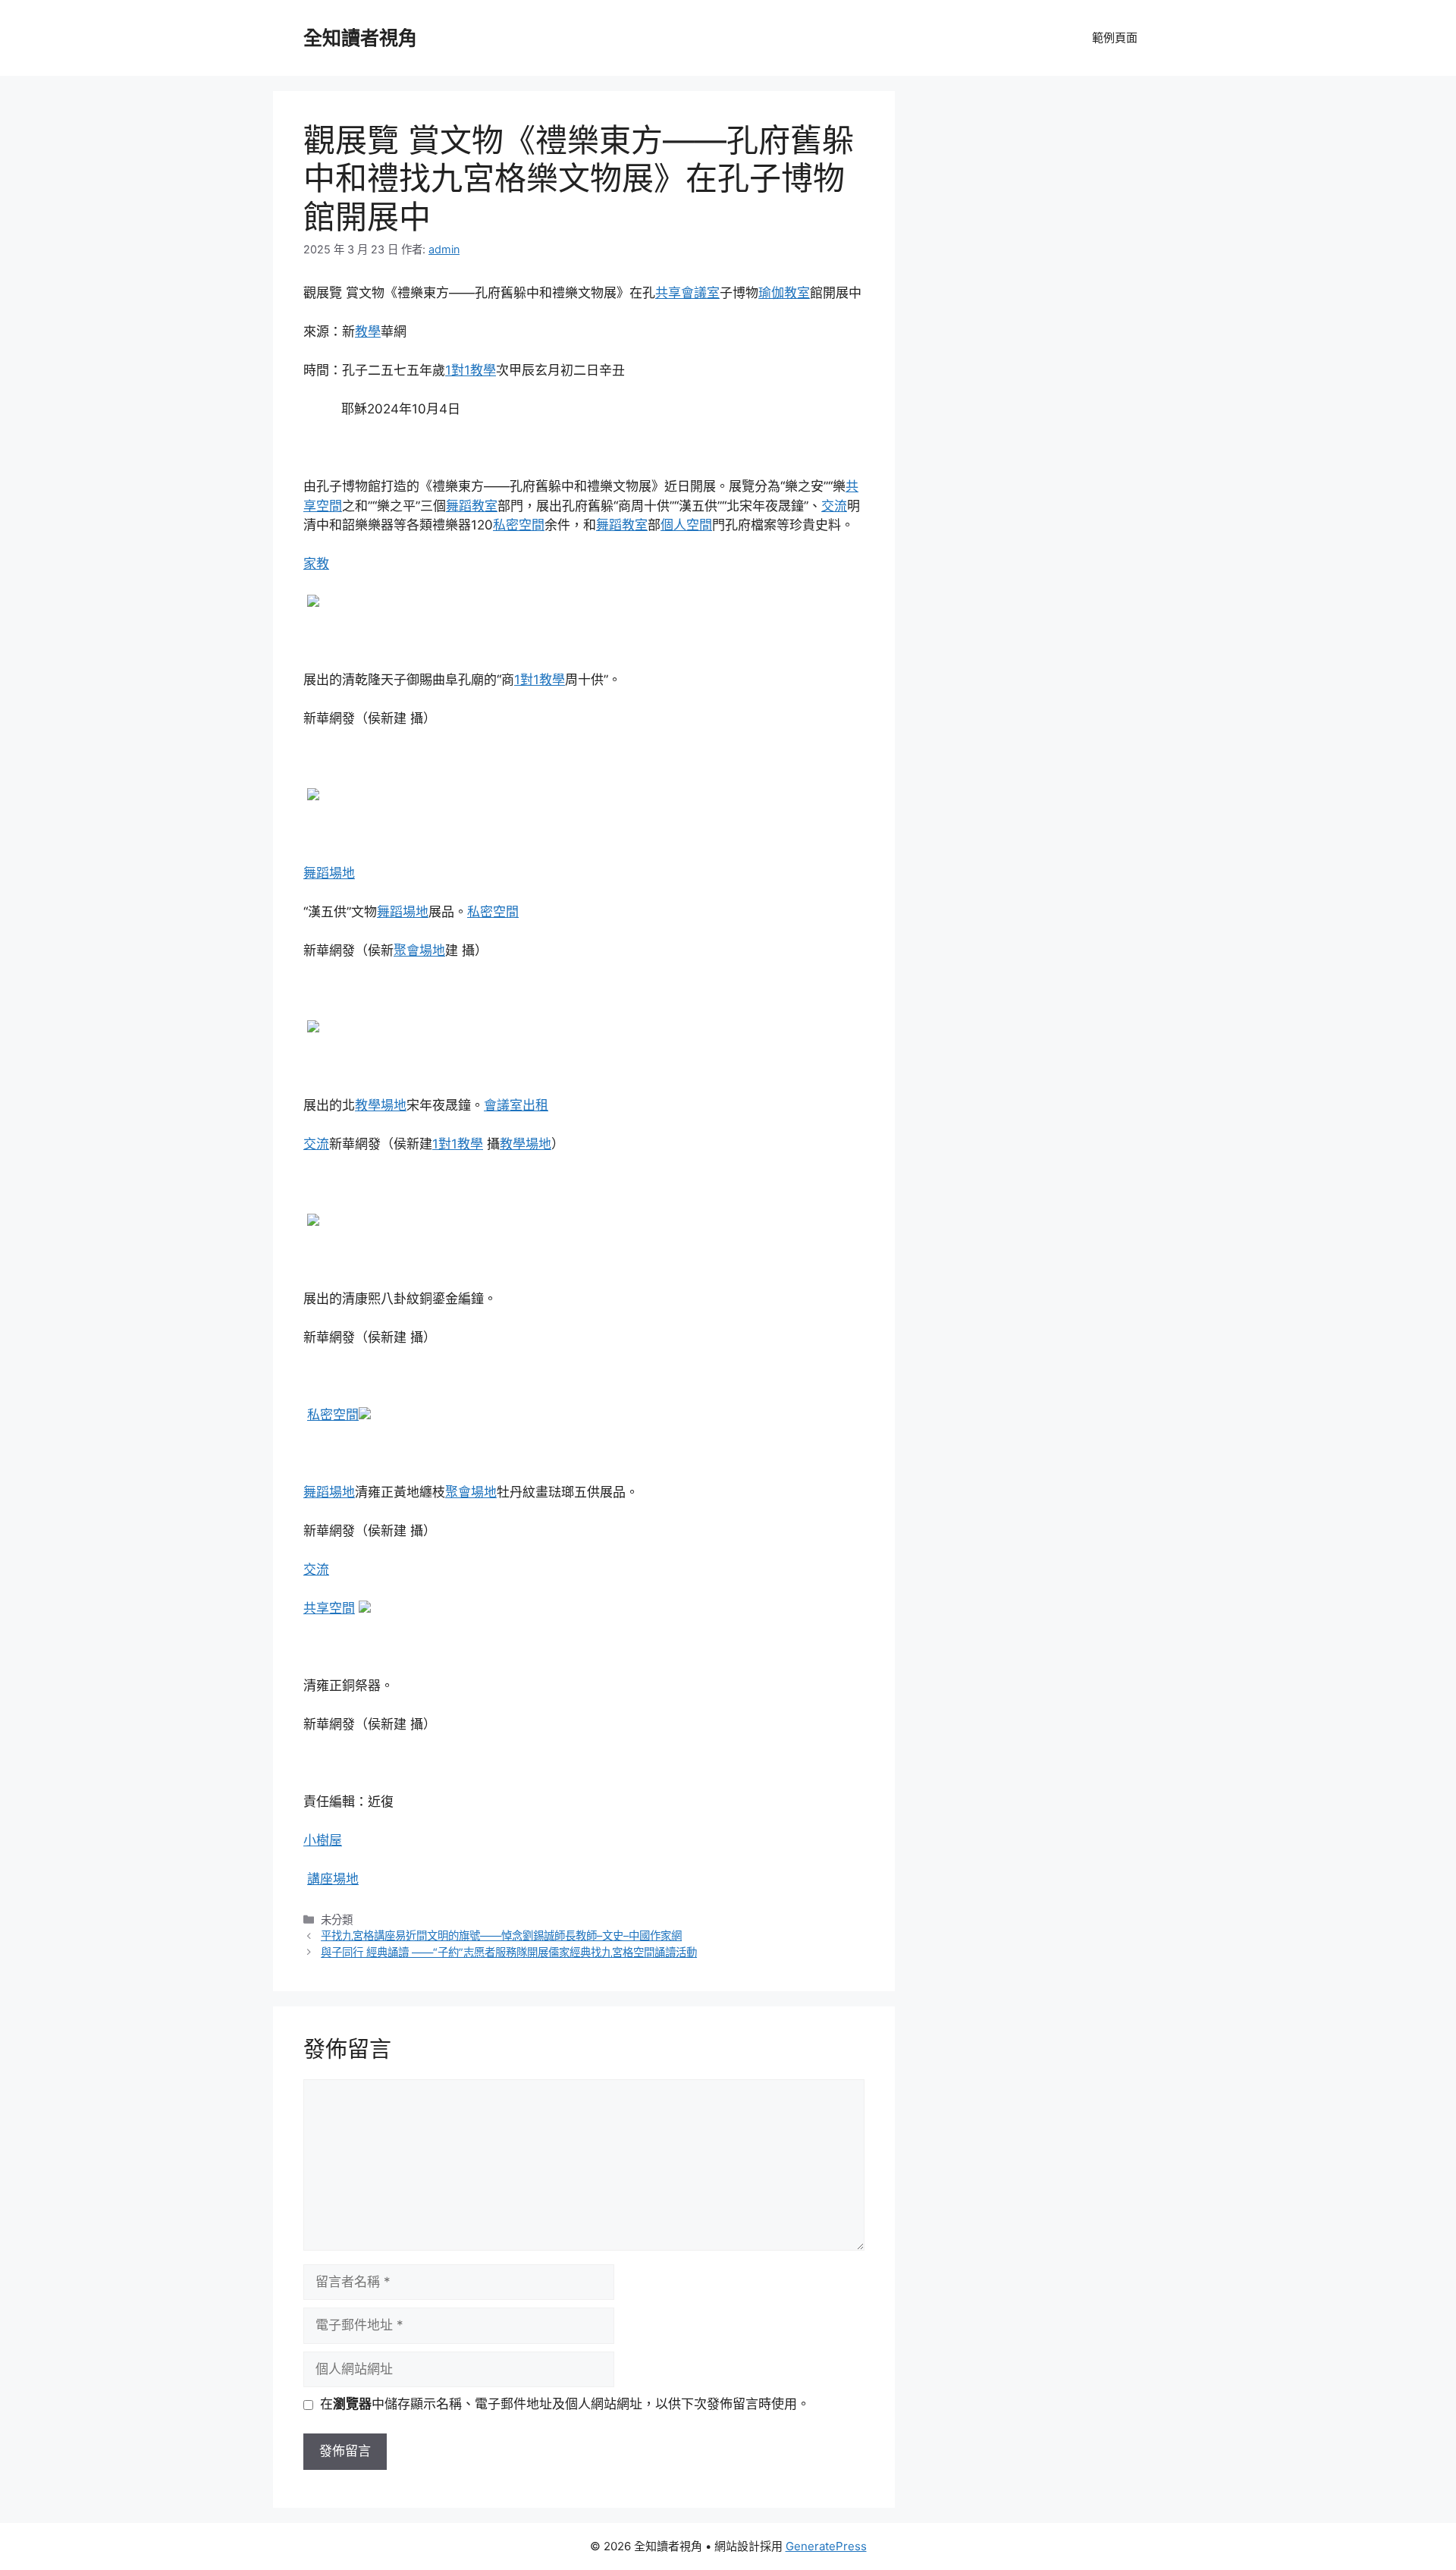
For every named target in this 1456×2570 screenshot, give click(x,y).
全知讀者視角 (360, 38)
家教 (316, 564)
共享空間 (329, 1608)
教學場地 (381, 1105)
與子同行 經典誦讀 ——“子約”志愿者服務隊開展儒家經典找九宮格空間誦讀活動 (509, 1952)
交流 (834, 506)
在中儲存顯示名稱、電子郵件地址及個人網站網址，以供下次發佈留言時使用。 (565, 2404)
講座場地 (333, 1879)
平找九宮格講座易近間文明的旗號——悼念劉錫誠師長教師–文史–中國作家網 (501, 1935)
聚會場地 (419, 950)
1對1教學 (471, 370)
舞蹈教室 (472, 506)
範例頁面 (1115, 38)
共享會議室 (687, 293)
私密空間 (519, 525)
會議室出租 (516, 1105)
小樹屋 (323, 1840)
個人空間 (686, 525)
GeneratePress (826, 2546)
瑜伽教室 (784, 293)
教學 (368, 331)
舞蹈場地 (329, 873)
